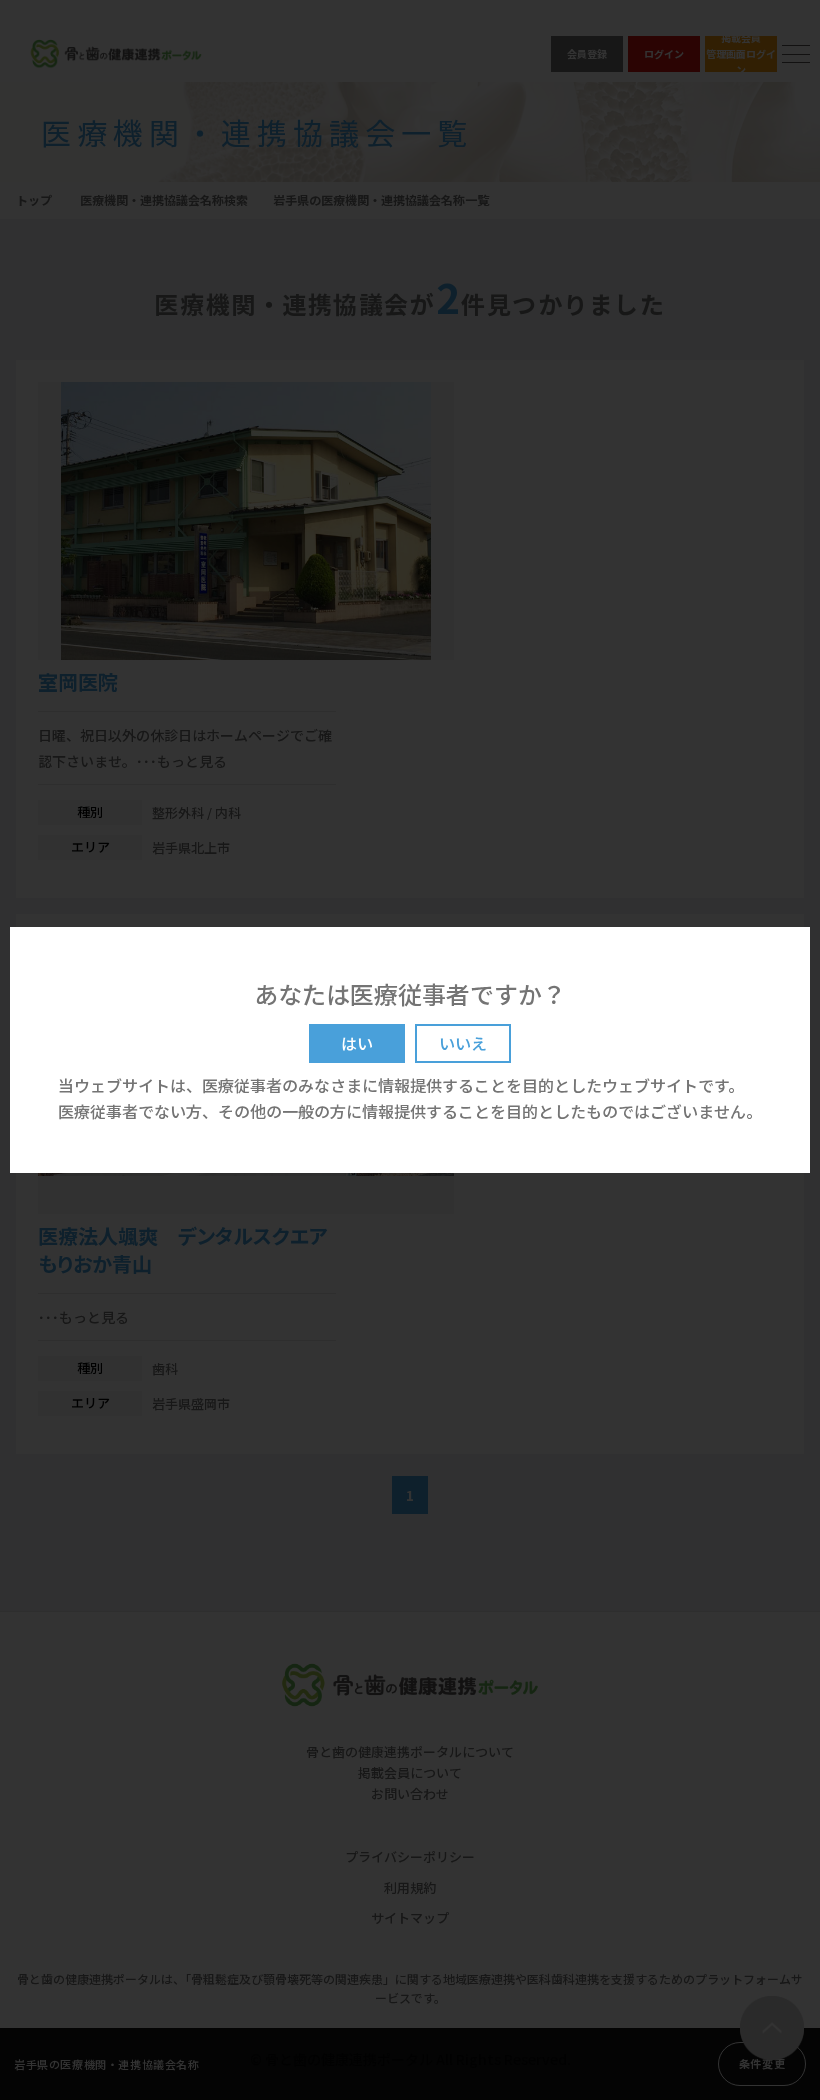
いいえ (463, 1043)
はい (357, 1043)
